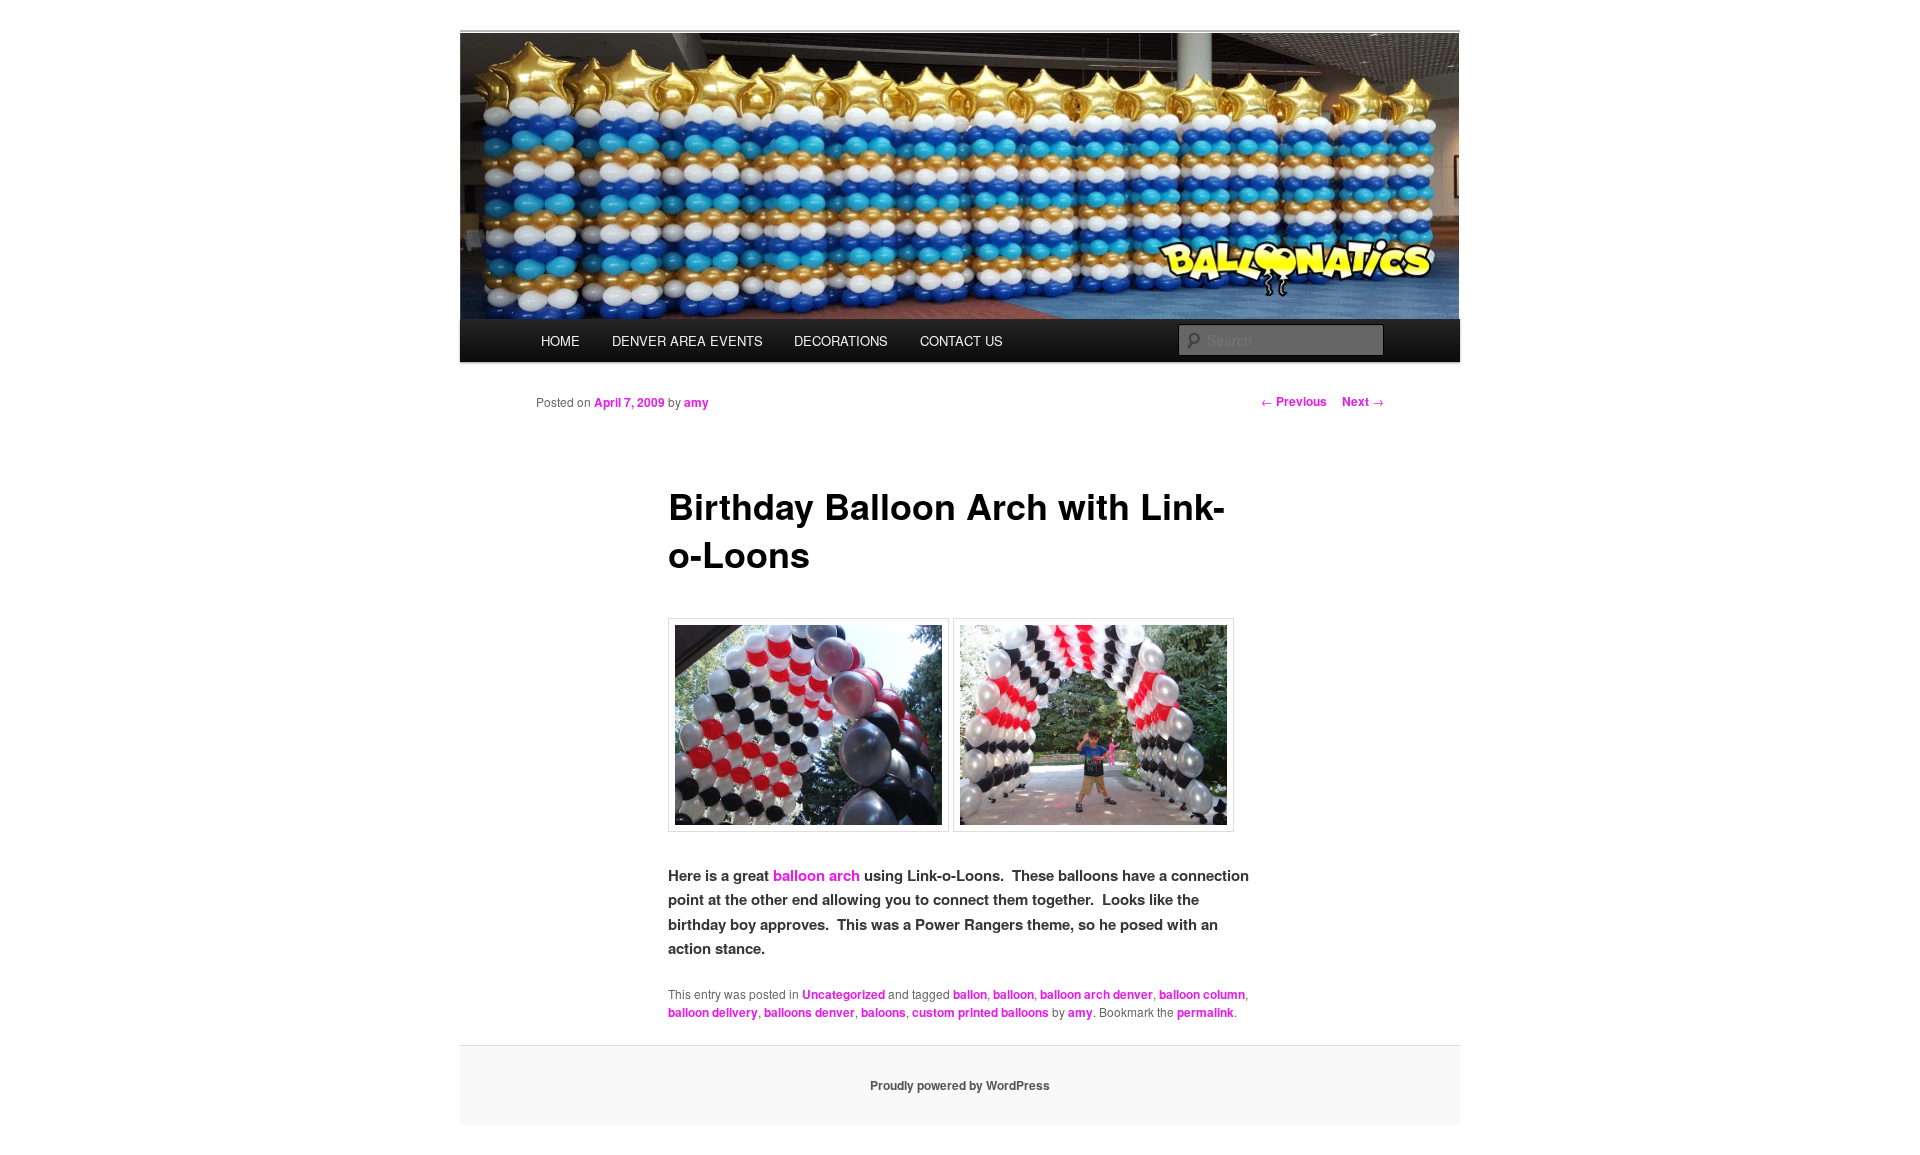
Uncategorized (843, 994)
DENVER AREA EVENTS (687, 340)
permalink (1205, 1012)
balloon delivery (713, 1012)
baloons (883, 1012)
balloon (1013, 994)
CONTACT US (961, 340)
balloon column (1202, 994)
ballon (970, 994)
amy (696, 402)
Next (1363, 401)
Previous (1294, 401)
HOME (560, 340)
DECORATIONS (841, 340)
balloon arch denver (1096, 994)
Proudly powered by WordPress (960, 1085)
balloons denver (809, 1012)
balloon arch (816, 875)
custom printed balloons (980, 1012)
